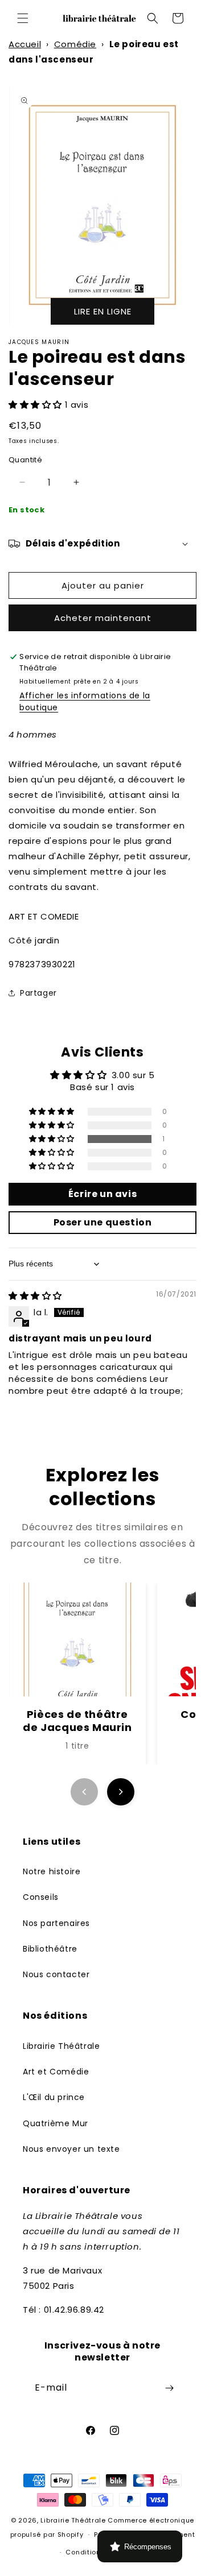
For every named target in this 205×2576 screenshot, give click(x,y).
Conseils (41, 1897)
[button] (23, 18)
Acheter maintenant (103, 618)
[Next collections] (121, 1792)
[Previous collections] (84, 1792)
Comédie (75, 44)
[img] (35, 1296)
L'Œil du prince (54, 2097)
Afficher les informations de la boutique (85, 701)
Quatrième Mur (56, 2123)
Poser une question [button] (103, 1222)
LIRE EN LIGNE (103, 311)
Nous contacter (56, 1974)
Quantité (25, 460)
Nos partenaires (56, 1923)
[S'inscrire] (169, 2388)
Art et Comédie (56, 2072)
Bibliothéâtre (50, 1949)
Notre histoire (52, 1871)
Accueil (25, 44)
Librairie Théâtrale (61, 2046)
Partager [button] (38, 993)
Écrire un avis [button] (102, 1194)
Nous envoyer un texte (71, 2149)
